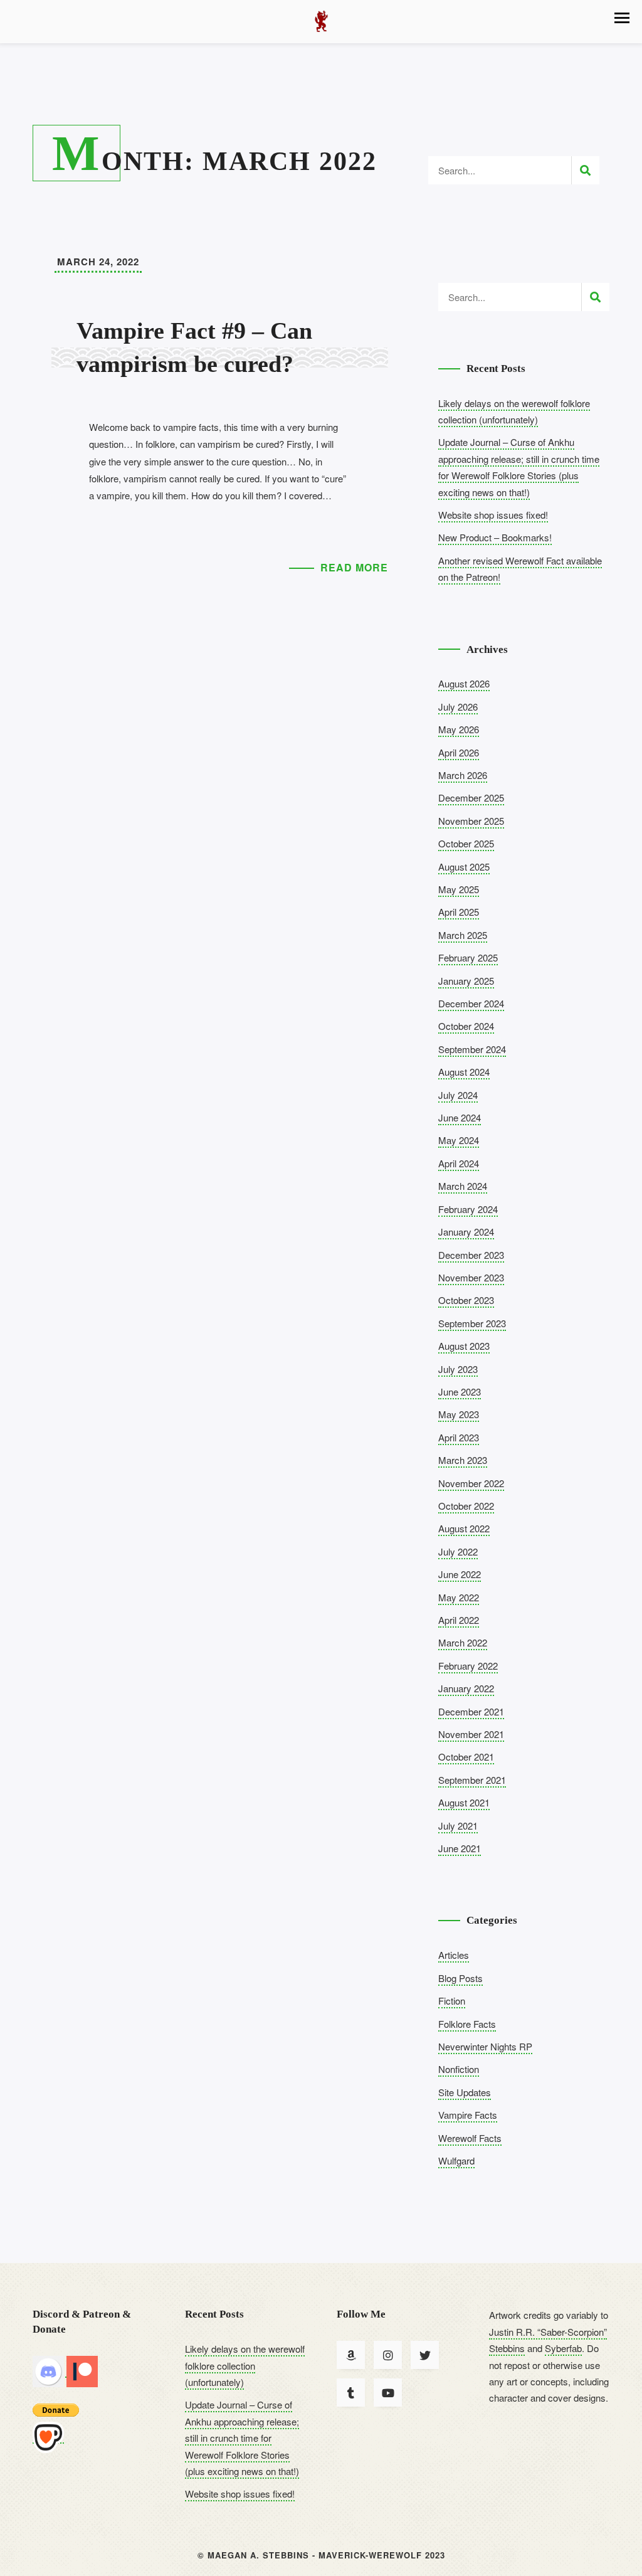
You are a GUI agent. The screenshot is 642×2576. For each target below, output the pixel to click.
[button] (622, 18)
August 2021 (464, 1802)
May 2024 (459, 1140)
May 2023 (459, 1414)
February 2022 (468, 1666)
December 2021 (471, 1711)
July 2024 (458, 1095)
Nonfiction (459, 2069)
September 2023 (472, 1323)
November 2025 (471, 821)
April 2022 (459, 1620)
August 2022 (464, 1528)
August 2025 (464, 867)
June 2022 (460, 1574)
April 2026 (459, 752)
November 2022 (471, 1483)
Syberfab (563, 2348)
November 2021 (471, 1734)
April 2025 (459, 912)
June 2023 (460, 1391)
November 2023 (471, 1277)
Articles (454, 1955)
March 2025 (463, 935)
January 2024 (466, 1232)
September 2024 (472, 1049)
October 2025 (466, 843)
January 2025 (466, 981)
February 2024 (468, 1209)
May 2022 (459, 1597)
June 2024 (460, 1117)
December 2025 (471, 798)
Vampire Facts (468, 2115)
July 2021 (458, 1826)
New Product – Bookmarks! (495, 537)
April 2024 (459, 1163)
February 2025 (468, 957)
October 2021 (466, 1757)
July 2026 (458, 707)
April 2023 (459, 1437)
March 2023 (463, 1460)
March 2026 (463, 775)
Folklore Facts (467, 2024)
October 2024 (466, 1026)
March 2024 (463, 1186)
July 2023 (458, 1369)
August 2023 (464, 1346)
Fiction (452, 2001)
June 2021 (460, 1848)
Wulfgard (456, 2160)
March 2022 (463, 1642)
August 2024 (464, 1072)
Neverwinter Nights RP (485, 2046)
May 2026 (459, 729)
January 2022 (466, 1688)
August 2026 (464, 683)
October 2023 (466, 1300)
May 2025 (459, 889)
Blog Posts (460, 1978)
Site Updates (465, 2092)
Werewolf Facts (470, 2138)
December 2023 (471, 1255)
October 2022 (466, 1506)
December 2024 (471, 1003)
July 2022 (458, 1551)
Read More (354, 567)
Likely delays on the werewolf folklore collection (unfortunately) (245, 2365)
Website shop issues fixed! (493, 515)
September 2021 (472, 1780)
